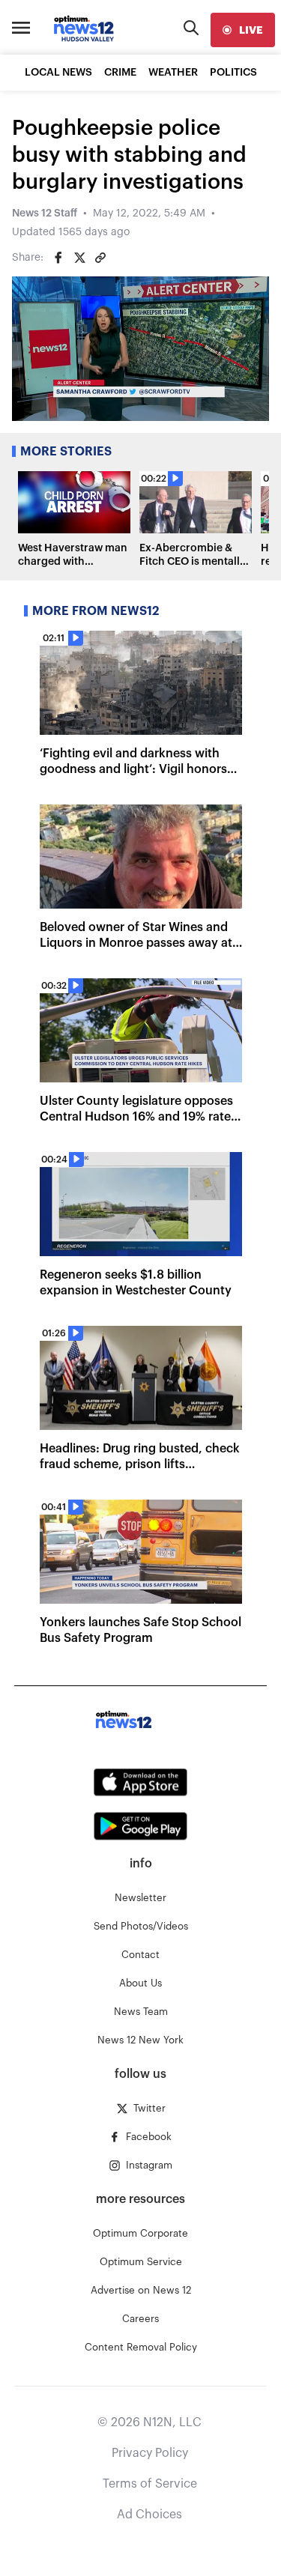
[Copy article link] (100, 258)
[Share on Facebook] (58, 258)
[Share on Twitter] (79, 258)
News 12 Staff (45, 213)
